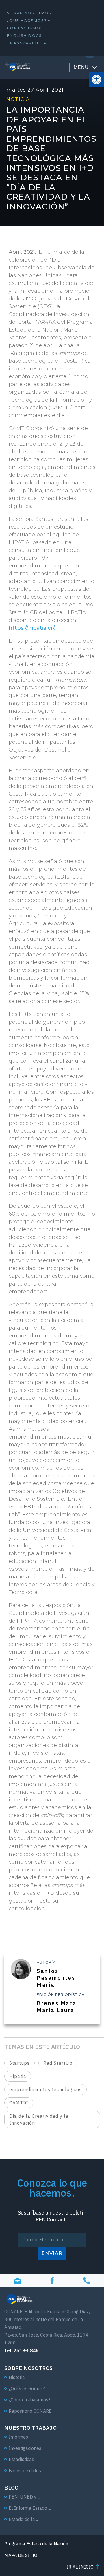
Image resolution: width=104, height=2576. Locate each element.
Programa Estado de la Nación (36, 2544)
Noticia (18, 99)
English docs (24, 36)
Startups (19, 2063)
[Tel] (87, 2281)
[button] (96, 80)
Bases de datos (25, 2471)
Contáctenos (25, 28)
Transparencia (27, 43)
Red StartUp (58, 2063)
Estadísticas (21, 2459)
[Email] (17, 2281)
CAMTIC (19, 2103)
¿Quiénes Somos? (27, 2388)
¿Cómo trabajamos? (29, 2400)
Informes (18, 2437)
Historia (17, 2377)
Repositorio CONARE (30, 2411)
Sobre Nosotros (29, 13)
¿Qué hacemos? (27, 21)
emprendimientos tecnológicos (45, 2089)
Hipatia (18, 2076)
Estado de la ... (24, 2519)
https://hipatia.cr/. (32, 628)
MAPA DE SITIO (21, 2555)
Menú (81, 67)
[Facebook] (52, 2281)
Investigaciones (25, 2448)
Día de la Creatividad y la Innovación (39, 2119)
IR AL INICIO (80, 2567)
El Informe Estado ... (30, 2508)
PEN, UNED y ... (24, 2497)
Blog (11, 2488)
